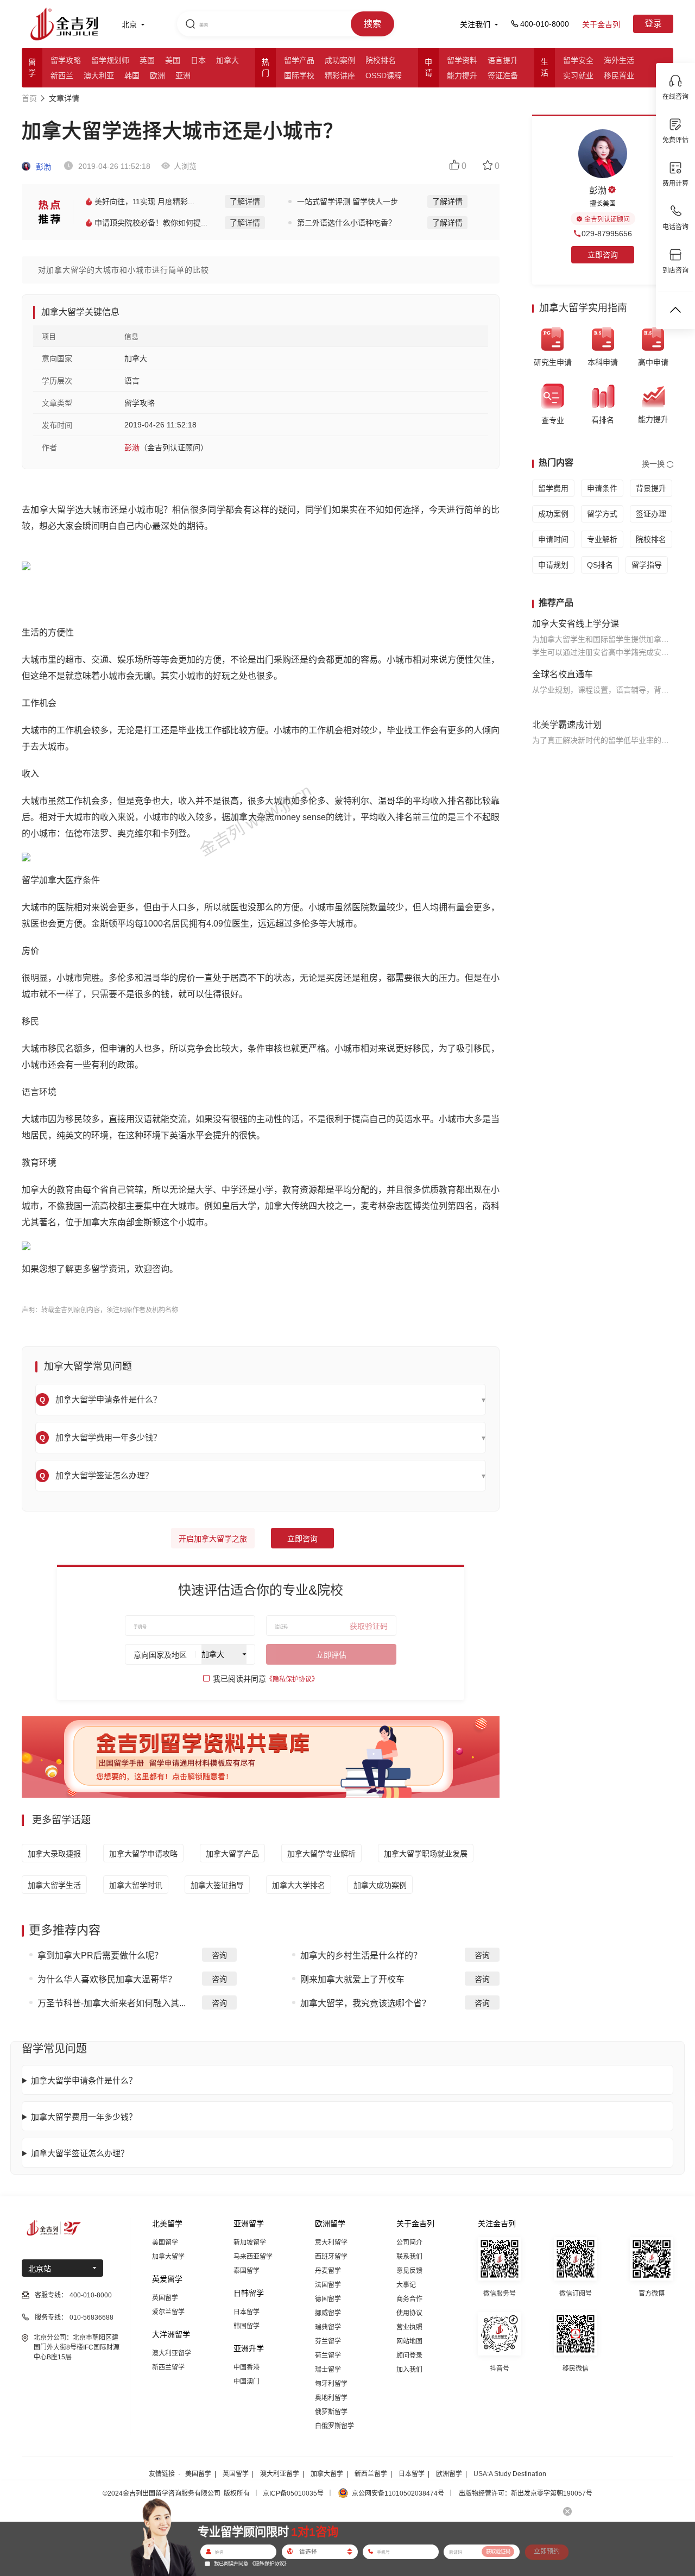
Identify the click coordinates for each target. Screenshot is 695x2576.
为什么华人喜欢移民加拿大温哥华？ (107, 1979)
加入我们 (409, 2370)
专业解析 (602, 539)
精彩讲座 (340, 75)
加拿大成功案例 (380, 1885)
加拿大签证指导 (217, 1885)
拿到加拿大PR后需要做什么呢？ (100, 1955)
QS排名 (600, 565)
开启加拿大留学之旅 (213, 1539)
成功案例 (340, 60)
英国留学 (165, 2298)
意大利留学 (331, 2243)
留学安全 (578, 60)
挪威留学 (328, 2313)
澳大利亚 (99, 75)
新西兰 (62, 75)
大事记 (406, 2285)
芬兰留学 (328, 2341)
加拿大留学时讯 (136, 1885)
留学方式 (602, 514)
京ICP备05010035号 (293, 2493)
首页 (29, 98)
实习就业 (578, 75)
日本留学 (247, 2312)
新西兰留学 (168, 2367)
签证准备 (503, 75)
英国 (147, 60)
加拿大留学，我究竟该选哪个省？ (365, 2003)
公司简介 (409, 2243)
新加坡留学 (250, 2243)
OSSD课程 (384, 75)
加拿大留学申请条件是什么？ (84, 2080)
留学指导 (647, 565)
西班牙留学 (331, 2257)
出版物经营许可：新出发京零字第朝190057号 (526, 2493)
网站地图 (409, 2341)
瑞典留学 (328, 2327)
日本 (198, 60)
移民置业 (619, 75)
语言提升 (503, 60)
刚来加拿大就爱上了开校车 (352, 1979)
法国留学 (328, 2285)
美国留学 (165, 2243)
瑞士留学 (328, 2370)
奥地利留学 (331, 2398)
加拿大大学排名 (299, 1885)
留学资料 (462, 60)
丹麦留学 (328, 2271)
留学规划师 (110, 60)
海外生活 (619, 60)
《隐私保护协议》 (292, 1679)
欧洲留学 (449, 2474)
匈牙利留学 (331, 2384)
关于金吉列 (601, 24)
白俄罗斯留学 (334, 2426)
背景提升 (651, 488)
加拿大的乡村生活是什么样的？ (361, 1955)
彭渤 (42, 167)
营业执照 (409, 2327)
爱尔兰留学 (168, 2312)
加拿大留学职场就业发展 (426, 1854)
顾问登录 (409, 2355)
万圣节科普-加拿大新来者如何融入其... (112, 2003)
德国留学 (328, 2299)
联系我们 (409, 2257)
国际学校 (299, 75)
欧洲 (157, 75)
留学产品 (299, 60)
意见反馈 (409, 2271)
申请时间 (553, 539)
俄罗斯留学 (331, 2412)
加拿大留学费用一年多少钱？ (84, 2117)
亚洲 (183, 75)
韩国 (132, 75)
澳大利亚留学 (172, 2353)
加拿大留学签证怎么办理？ (80, 2153)
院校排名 (381, 60)
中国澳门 (247, 2382)
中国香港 (247, 2367)
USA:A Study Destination (510, 2474)
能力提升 (462, 75)
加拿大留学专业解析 (321, 1854)
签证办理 (651, 514)
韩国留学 (247, 2326)
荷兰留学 (328, 2355)
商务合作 (409, 2299)
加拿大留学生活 (54, 1885)
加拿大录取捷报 (54, 1854)
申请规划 (553, 565)
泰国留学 (247, 2271)
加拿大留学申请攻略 (143, 1854)
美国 (173, 60)
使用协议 (409, 2313)
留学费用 (553, 488)
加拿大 (228, 60)
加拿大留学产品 (232, 1854)
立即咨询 (302, 1539)
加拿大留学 (168, 2257)
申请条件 (602, 488)
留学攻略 (66, 60)
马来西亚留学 (253, 2257)
